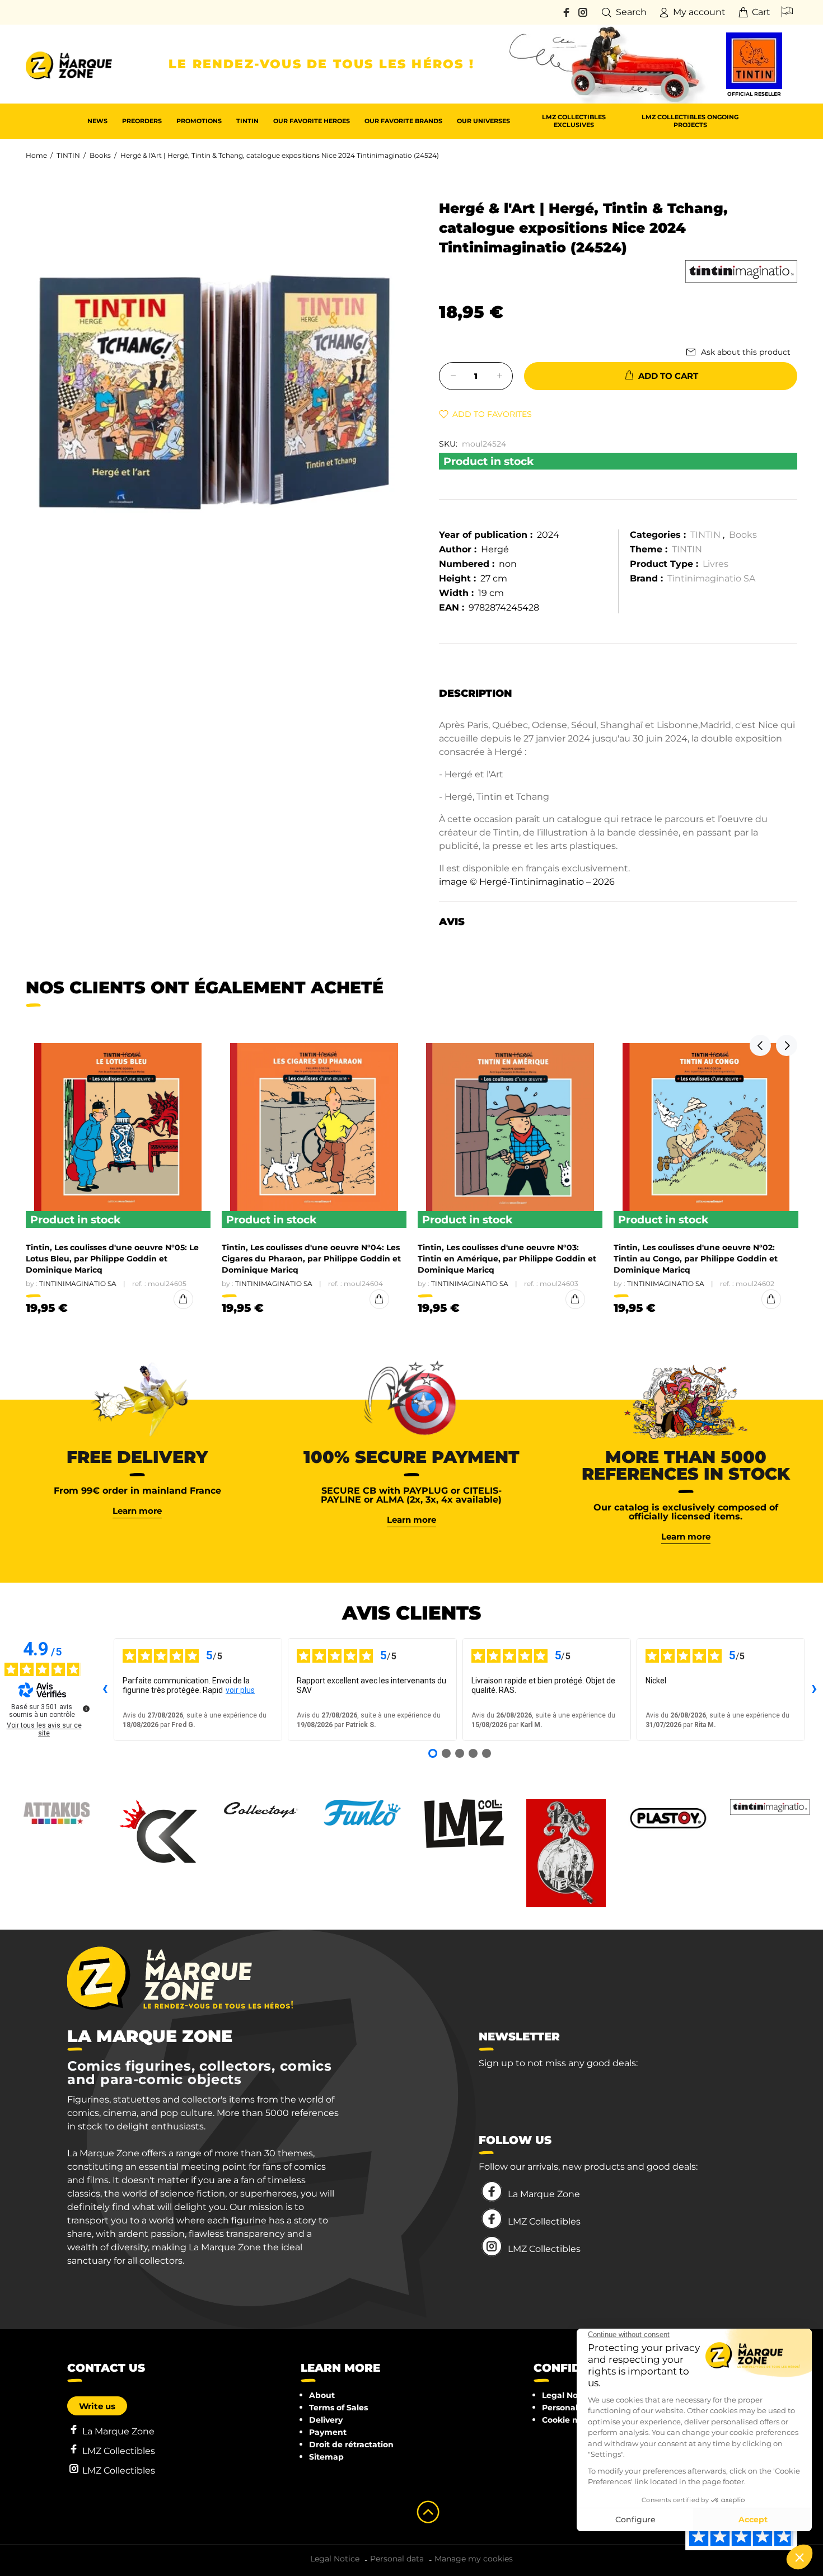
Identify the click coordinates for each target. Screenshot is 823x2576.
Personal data (571, 2408)
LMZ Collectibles (544, 2221)
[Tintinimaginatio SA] (741, 271)
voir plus (240, 1690)
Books (100, 155)
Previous (760, 1045)
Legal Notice (567, 2395)
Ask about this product (746, 352)
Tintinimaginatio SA (711, 578)
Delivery (326, 2420)
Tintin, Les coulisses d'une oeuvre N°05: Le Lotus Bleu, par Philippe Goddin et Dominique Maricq (112, 1259)
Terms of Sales (338, 2408)
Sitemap (326, 2457)
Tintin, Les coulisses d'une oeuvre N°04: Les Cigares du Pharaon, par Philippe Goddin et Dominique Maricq (311, 1259)
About (322, 2395)
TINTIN (68, 155)
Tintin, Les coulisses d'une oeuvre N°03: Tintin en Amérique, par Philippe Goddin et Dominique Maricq (507, 1259)
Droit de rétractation (351, 2444)
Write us (97, 2406)
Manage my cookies (474, 2559)
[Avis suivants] (814, 1690)
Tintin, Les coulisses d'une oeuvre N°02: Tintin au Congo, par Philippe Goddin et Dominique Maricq (696, 1259)
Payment (328, 2432)
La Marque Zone (544, 2194)
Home (36, 155)
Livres (716, 564)
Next (787, 1045)
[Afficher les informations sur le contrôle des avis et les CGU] (86, 1709)
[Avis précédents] (105, 1690)
